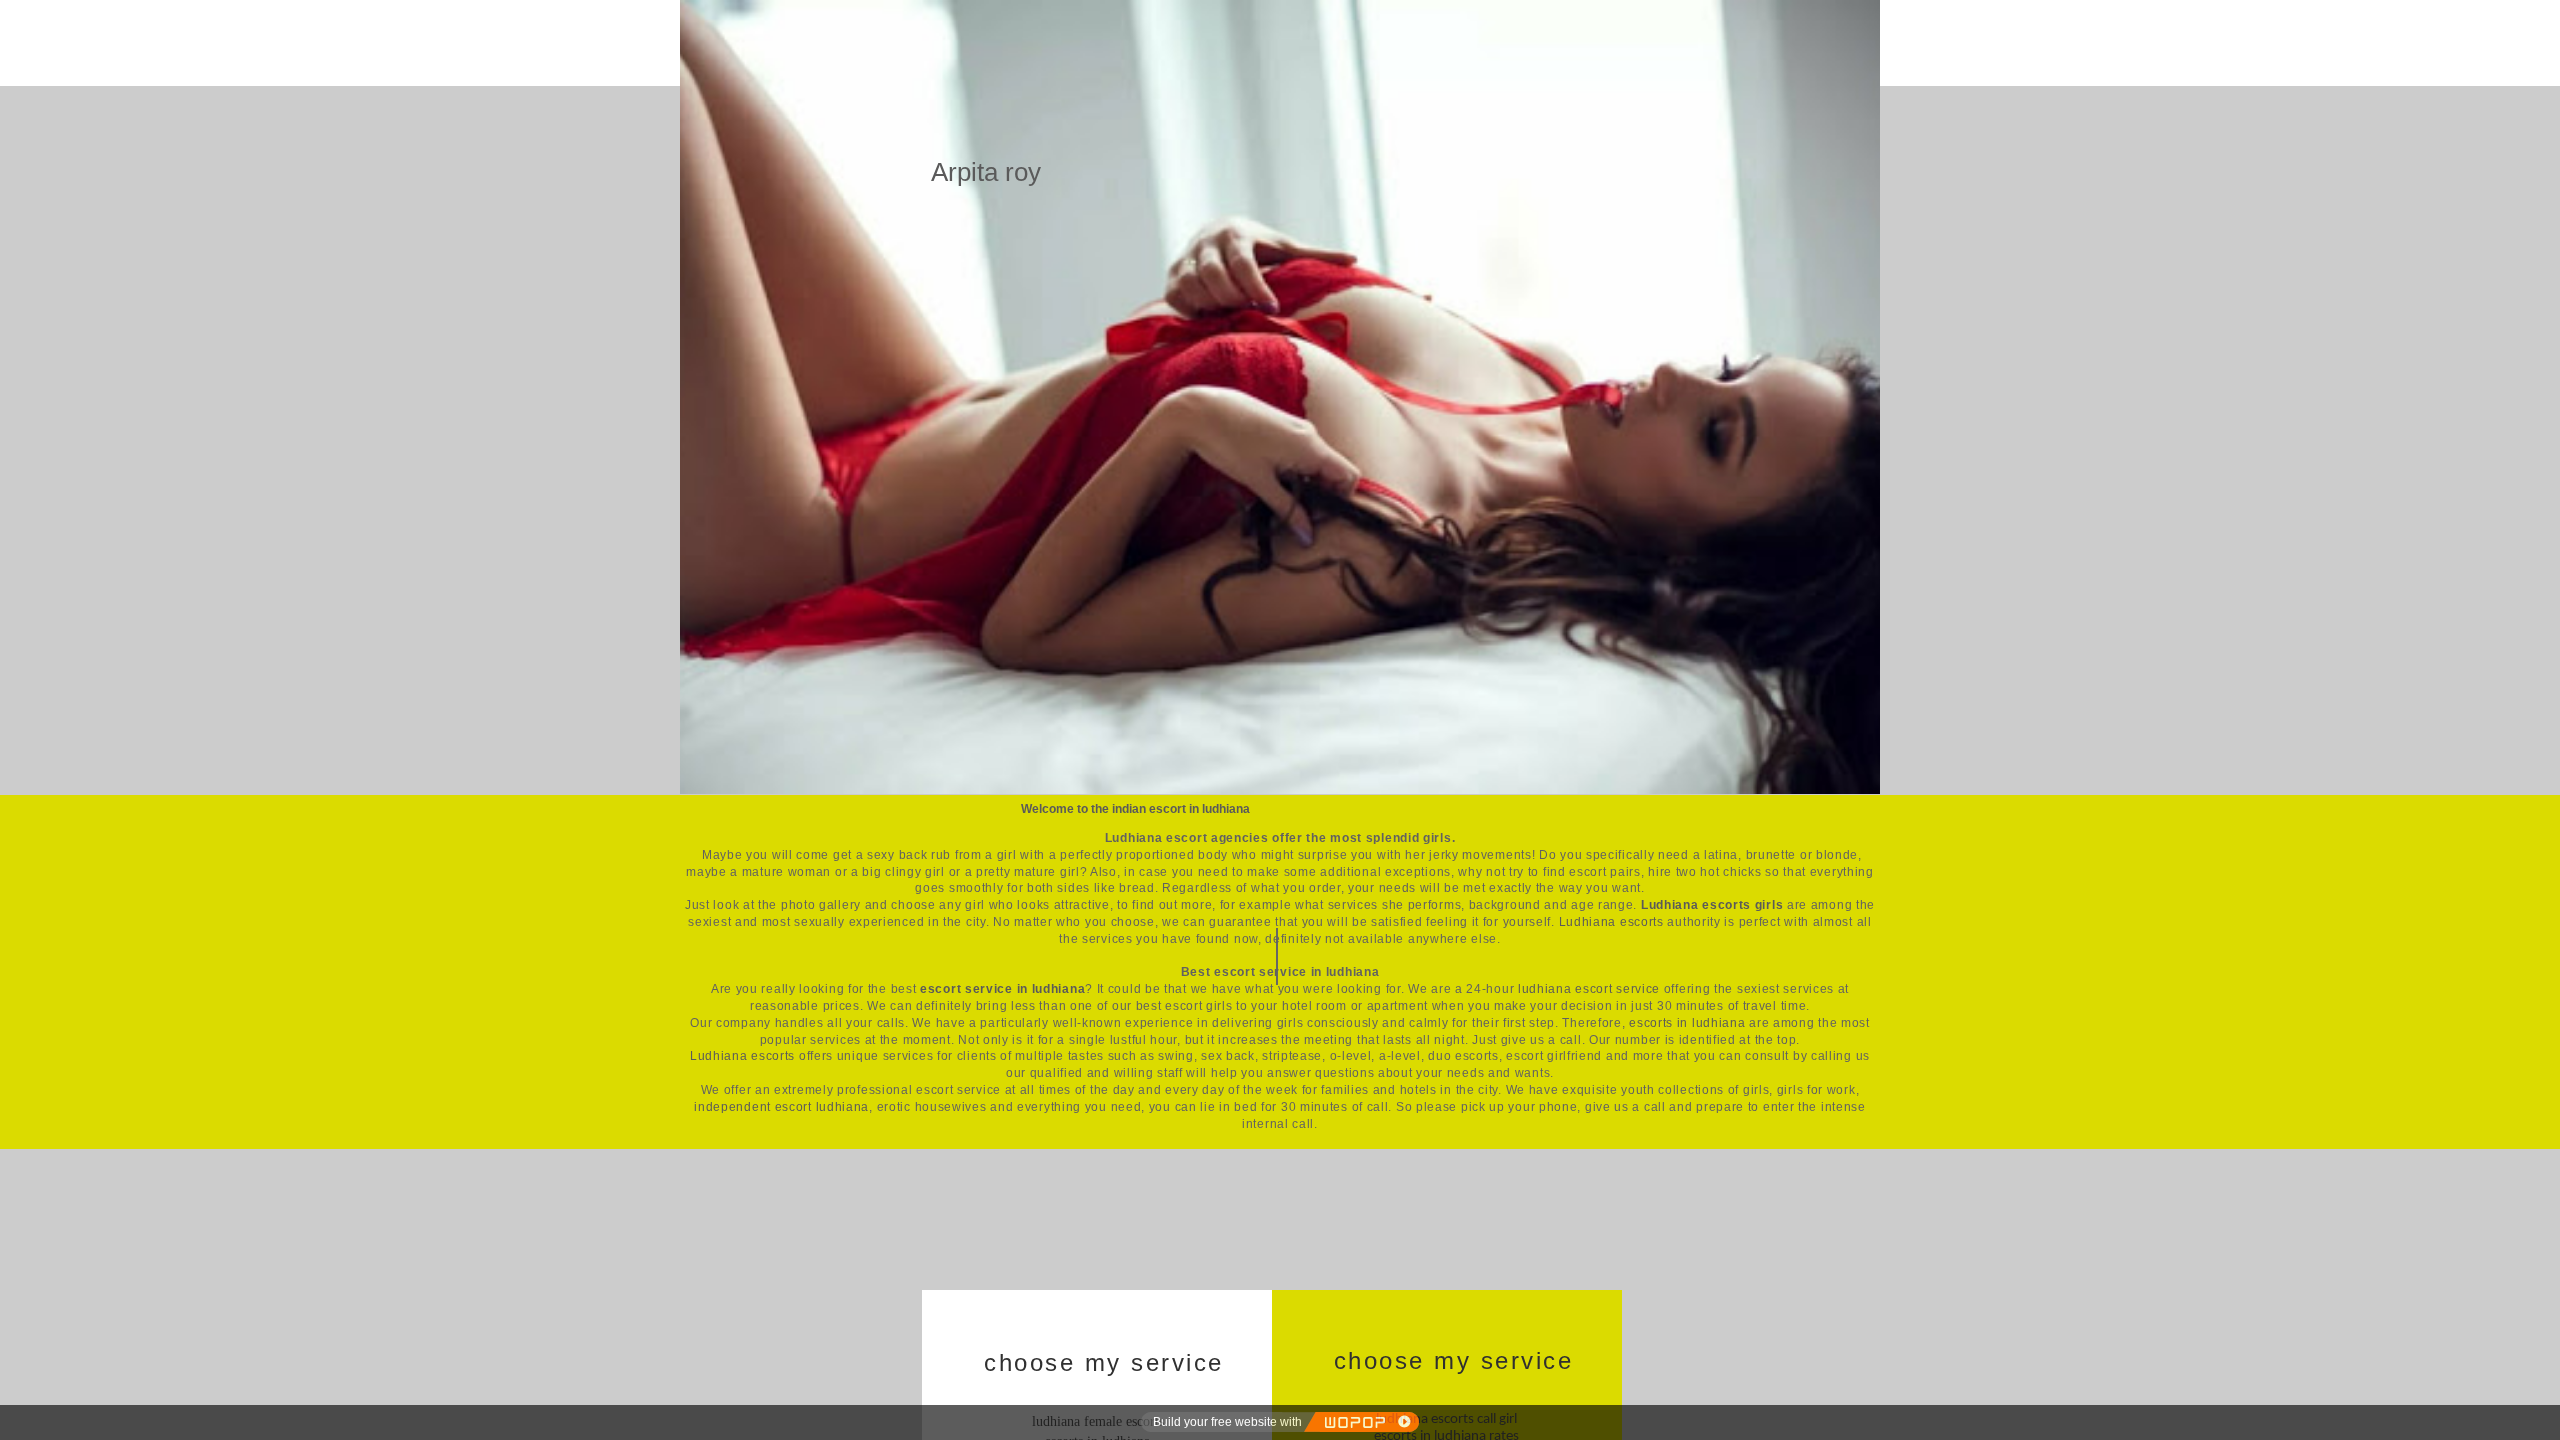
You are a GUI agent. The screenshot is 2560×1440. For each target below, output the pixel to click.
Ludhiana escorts (1611, 922)
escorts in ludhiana (1687, 1023)
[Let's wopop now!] (1361, 1422)
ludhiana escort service (1589, 989)
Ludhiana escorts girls (1712, 905)
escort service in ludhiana (1002, 989)
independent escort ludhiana (781, 1107)
